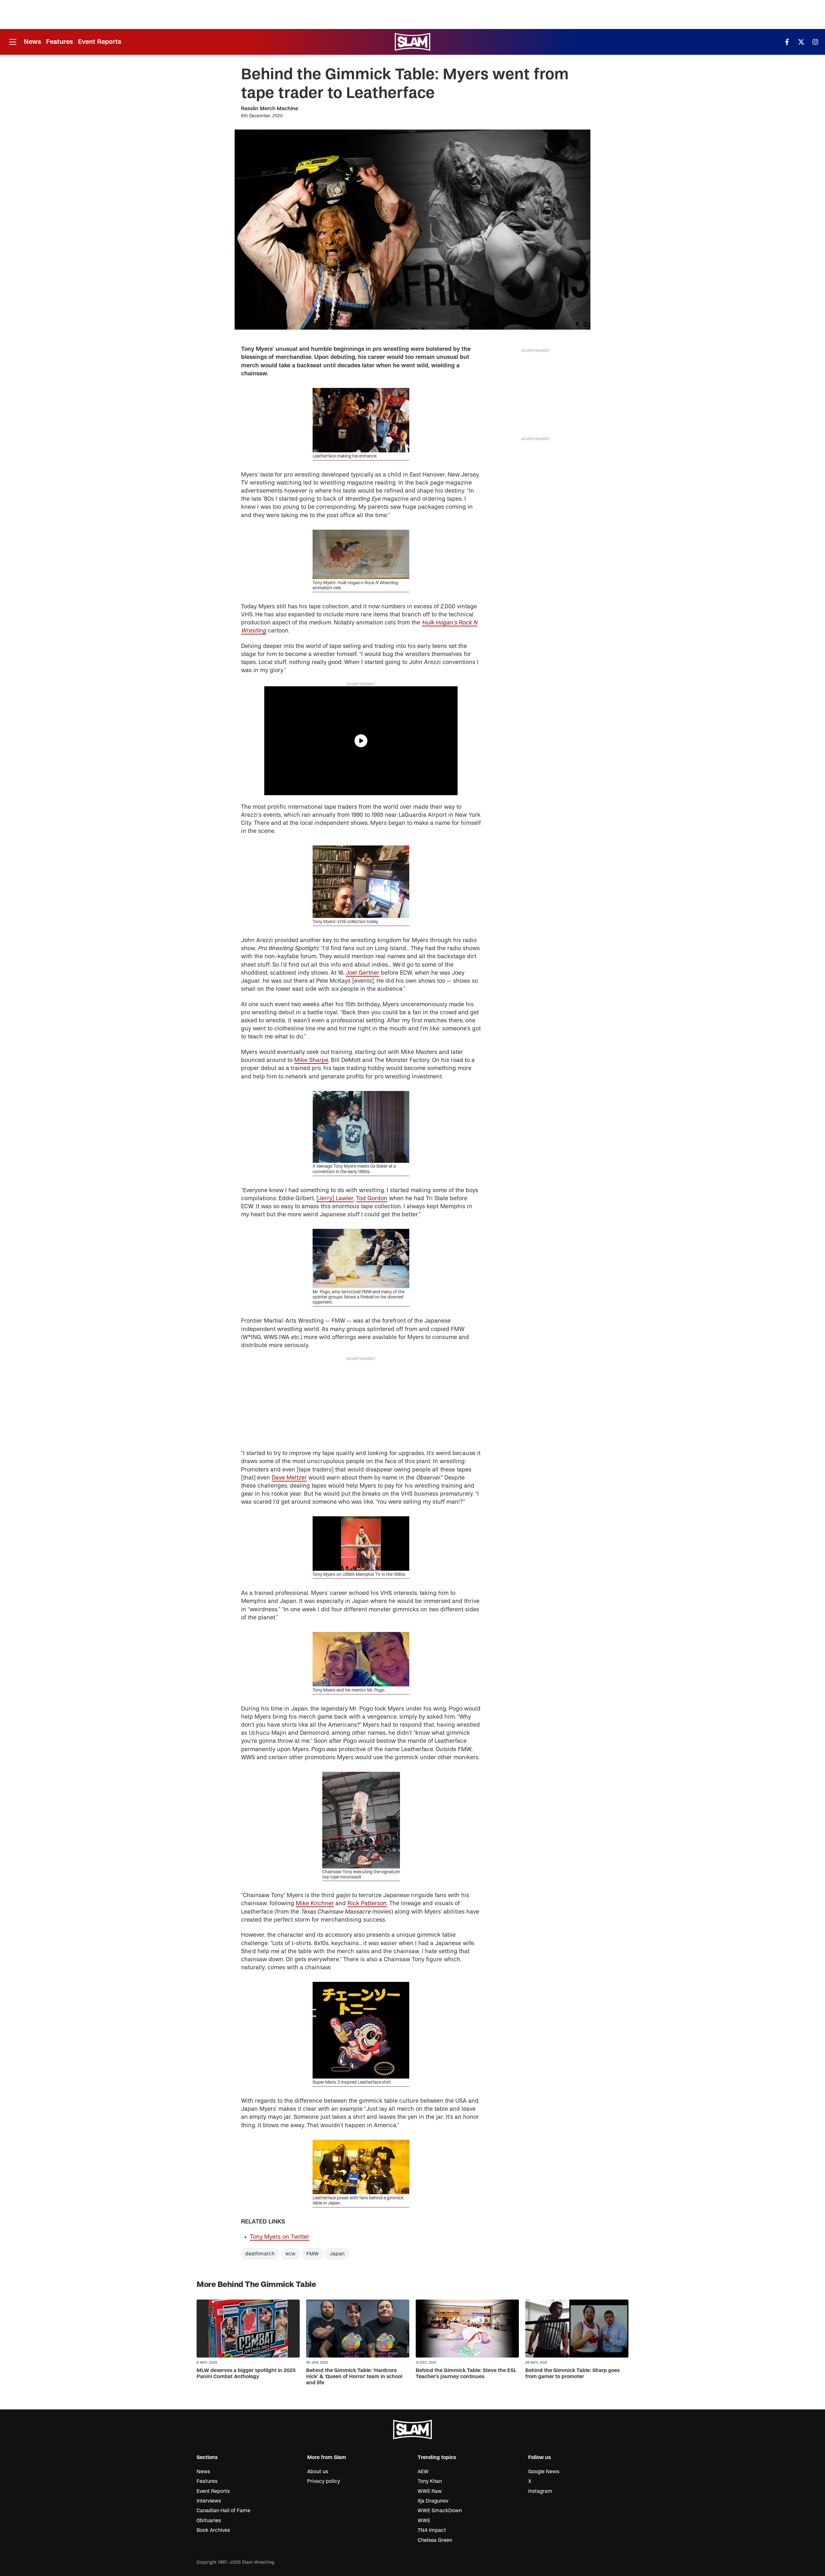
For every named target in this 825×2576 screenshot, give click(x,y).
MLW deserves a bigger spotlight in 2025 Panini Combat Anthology (246, 2373)
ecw (291, 2254)
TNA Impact (432, 2530)
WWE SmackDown (440, 2511)
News (32, 42)
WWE (424, 2521)
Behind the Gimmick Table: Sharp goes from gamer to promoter (573, 2373)
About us (318, 2472)
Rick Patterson (367, 1903)
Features (59, 42)
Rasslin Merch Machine (270, 109)
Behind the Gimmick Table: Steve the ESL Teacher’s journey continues (466, 2373)
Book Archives (213, 2530)
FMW (313, 2254)
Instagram (540, 2491)
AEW (423, 2472)
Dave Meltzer (289, 1478)
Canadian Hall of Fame (223, 2511)
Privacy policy (324, 2481)
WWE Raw (430, 2491)
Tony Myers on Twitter (280, 2237)
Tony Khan (430, 2481)
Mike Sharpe (311, 1060)
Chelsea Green (435, 2540)
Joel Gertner (363, 973)
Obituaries (209, 2521)
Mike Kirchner (315, 1903)
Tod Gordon (372, 1198)
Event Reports (100, 42)
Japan (337, 2254)
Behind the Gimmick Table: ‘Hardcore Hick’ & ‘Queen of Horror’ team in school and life (354, 2377)
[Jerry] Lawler (335, 1198)
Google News (544, 2472)
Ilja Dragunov (433, 2501)
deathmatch (260, 2254)
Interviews (209, 2501)
